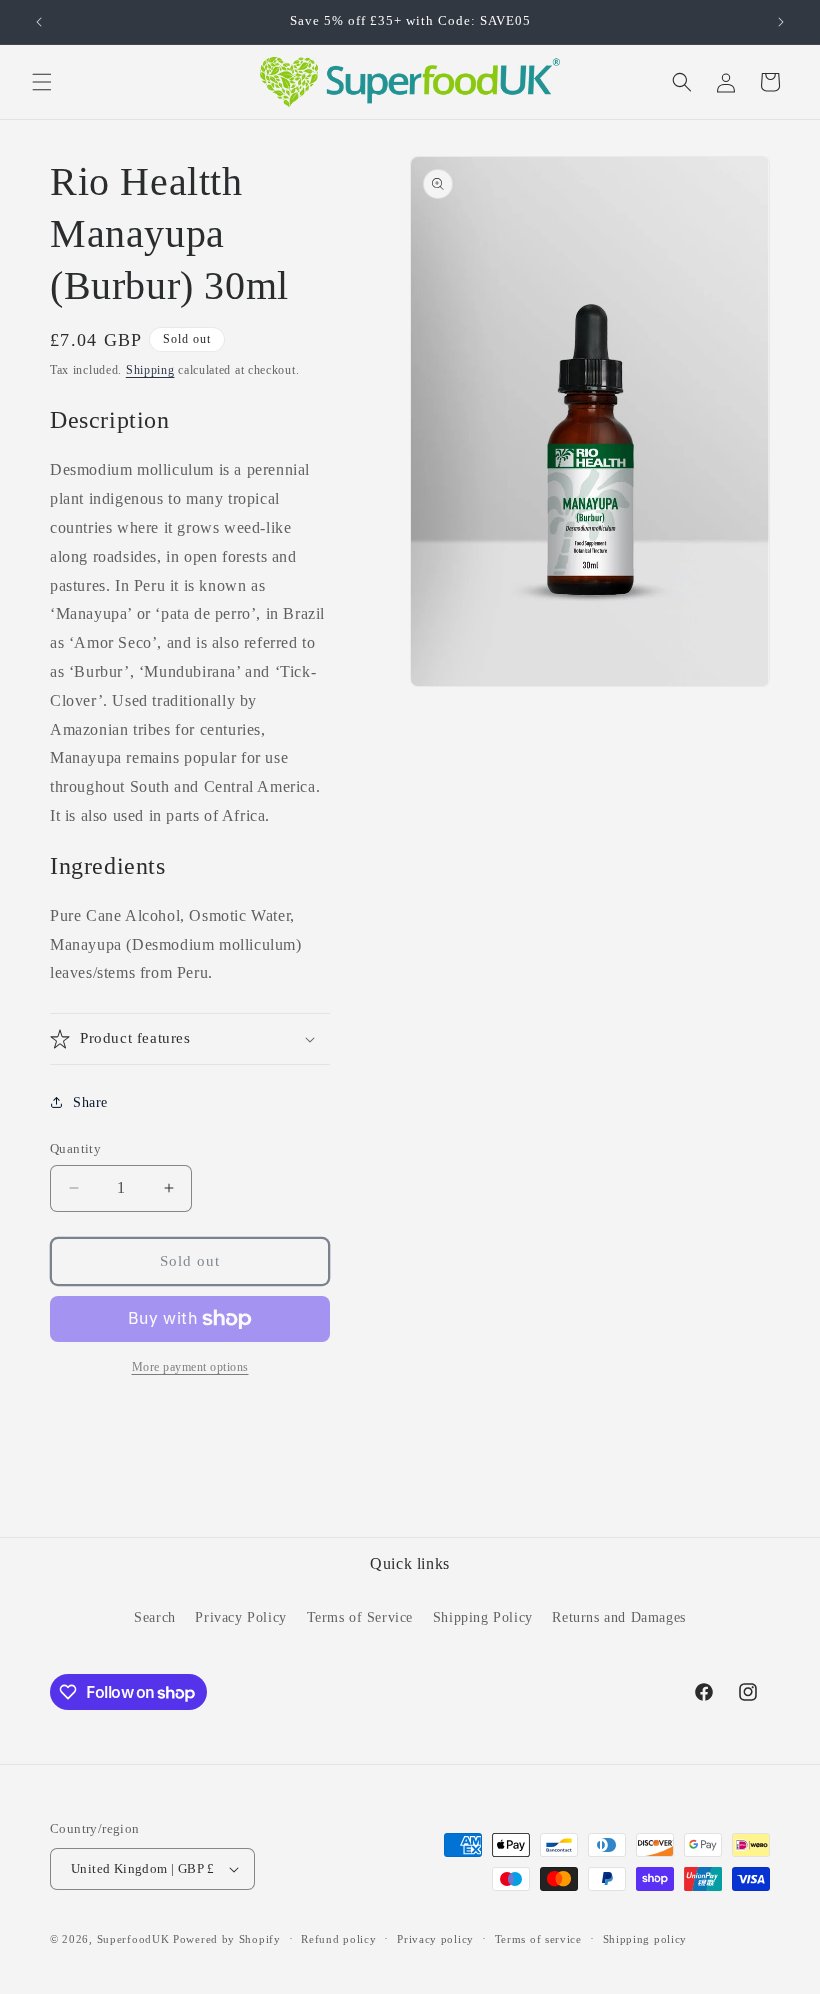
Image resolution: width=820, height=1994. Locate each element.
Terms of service (538, 1939)
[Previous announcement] (39, 22)
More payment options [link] (190, 1367)
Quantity (75, 1148)
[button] (42, 82)
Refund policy (338, 1939)
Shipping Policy (483, 1617)
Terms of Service (360, 1617)
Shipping (150, 370)
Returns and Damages (618, 1617)
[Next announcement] (781, 22)
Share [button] (90, 1102)
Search (155, 1617)
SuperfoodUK (133, 1939)
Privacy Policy (240, 1617)
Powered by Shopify (227, 1939)
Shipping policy (645, 1939)
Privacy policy (435, 1939)
